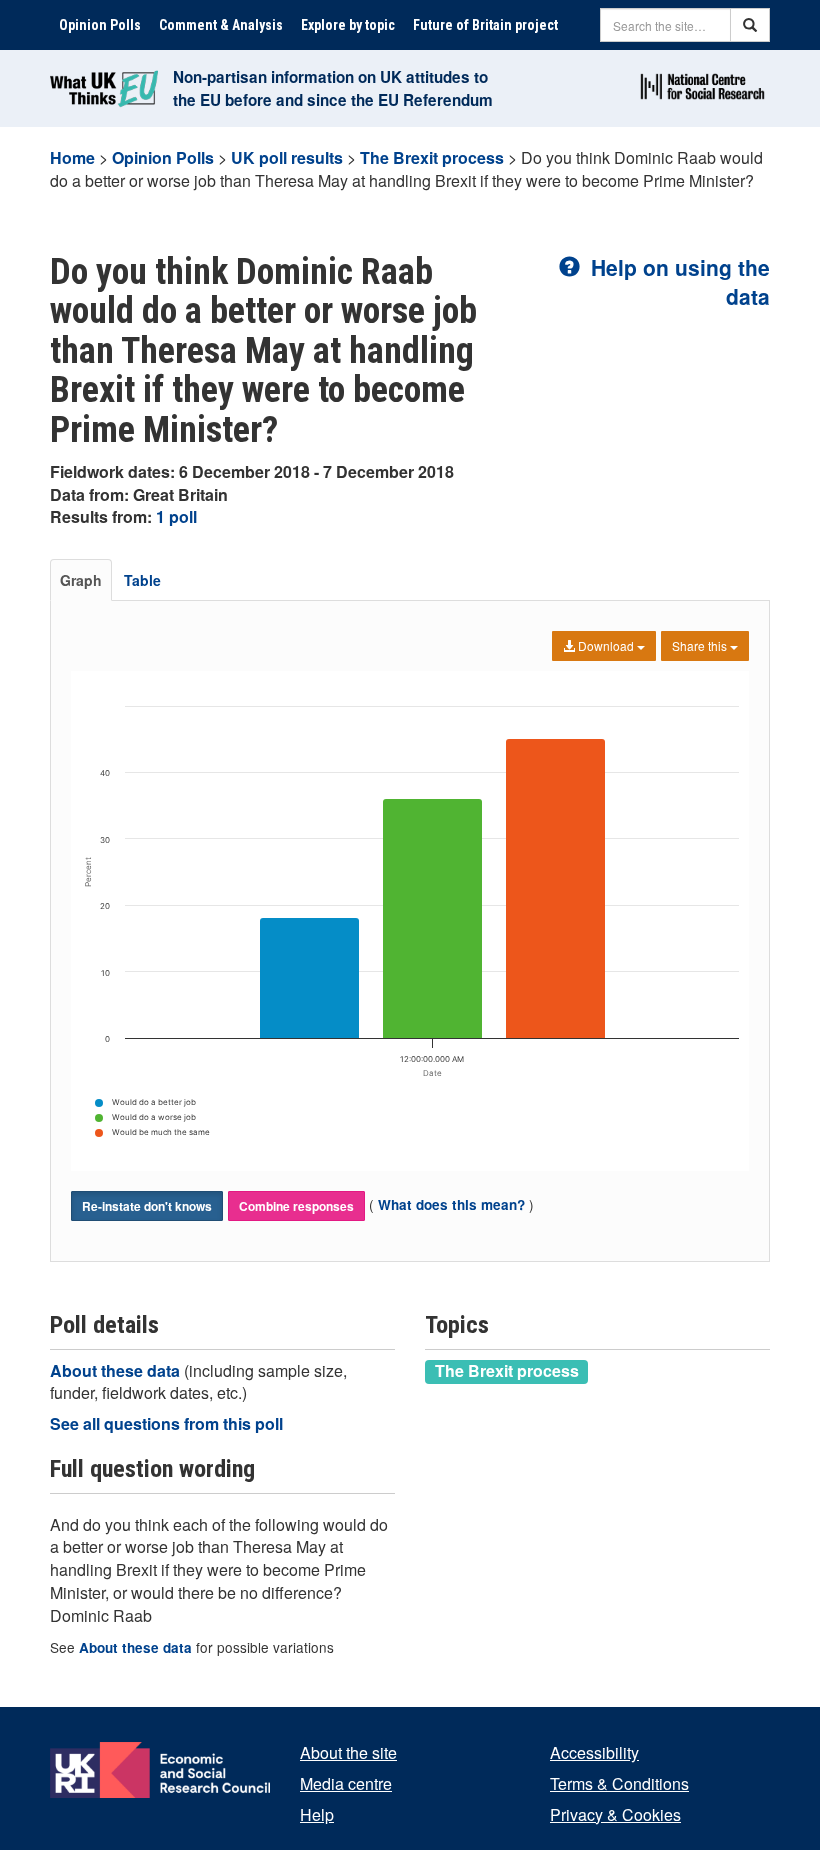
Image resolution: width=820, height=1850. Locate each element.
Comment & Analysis (221, 25)
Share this (701, 645)
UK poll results (287, 157)
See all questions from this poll (166, 1423)
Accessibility (594, 1752)
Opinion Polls (100, 25)
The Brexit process (432, 157)
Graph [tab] (81, 580)
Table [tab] (142, 580)
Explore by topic (348, 25)
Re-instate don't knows (147, 1206)
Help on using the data (677, 281)
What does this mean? (451, 1204)
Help (317, 1814)
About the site (348, 1752)
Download (606, 645)
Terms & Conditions (619, 1783)
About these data (117, 1370)
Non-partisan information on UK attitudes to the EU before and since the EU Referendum (333, 88)
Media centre (346, 1783)
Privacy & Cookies (615, 1814)
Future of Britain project (485, 25)
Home (72, 157)
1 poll (176, 516)
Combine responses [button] (296, 1206)
